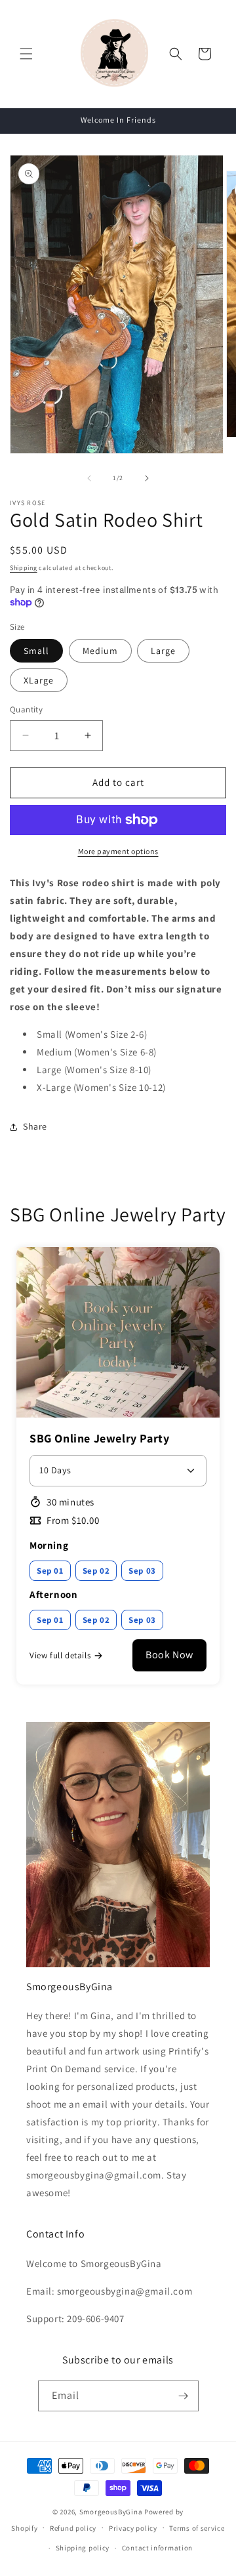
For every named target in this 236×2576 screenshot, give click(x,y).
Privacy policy (133, 2528)
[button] (26, 54)
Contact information (157, 2548)
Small (36, 651)
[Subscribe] (184, 2396)
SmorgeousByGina (111, 2512)
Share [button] (35, 1126)
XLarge (39, 680)
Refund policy (73, 2528)
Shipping (24, 568)
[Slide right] (147, 478)
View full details (60, 1655)
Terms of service (197, 2528)
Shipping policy (83, 2548)
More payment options (118, 851)
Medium (100, 651)
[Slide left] (89, 478)
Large (163, 651)
